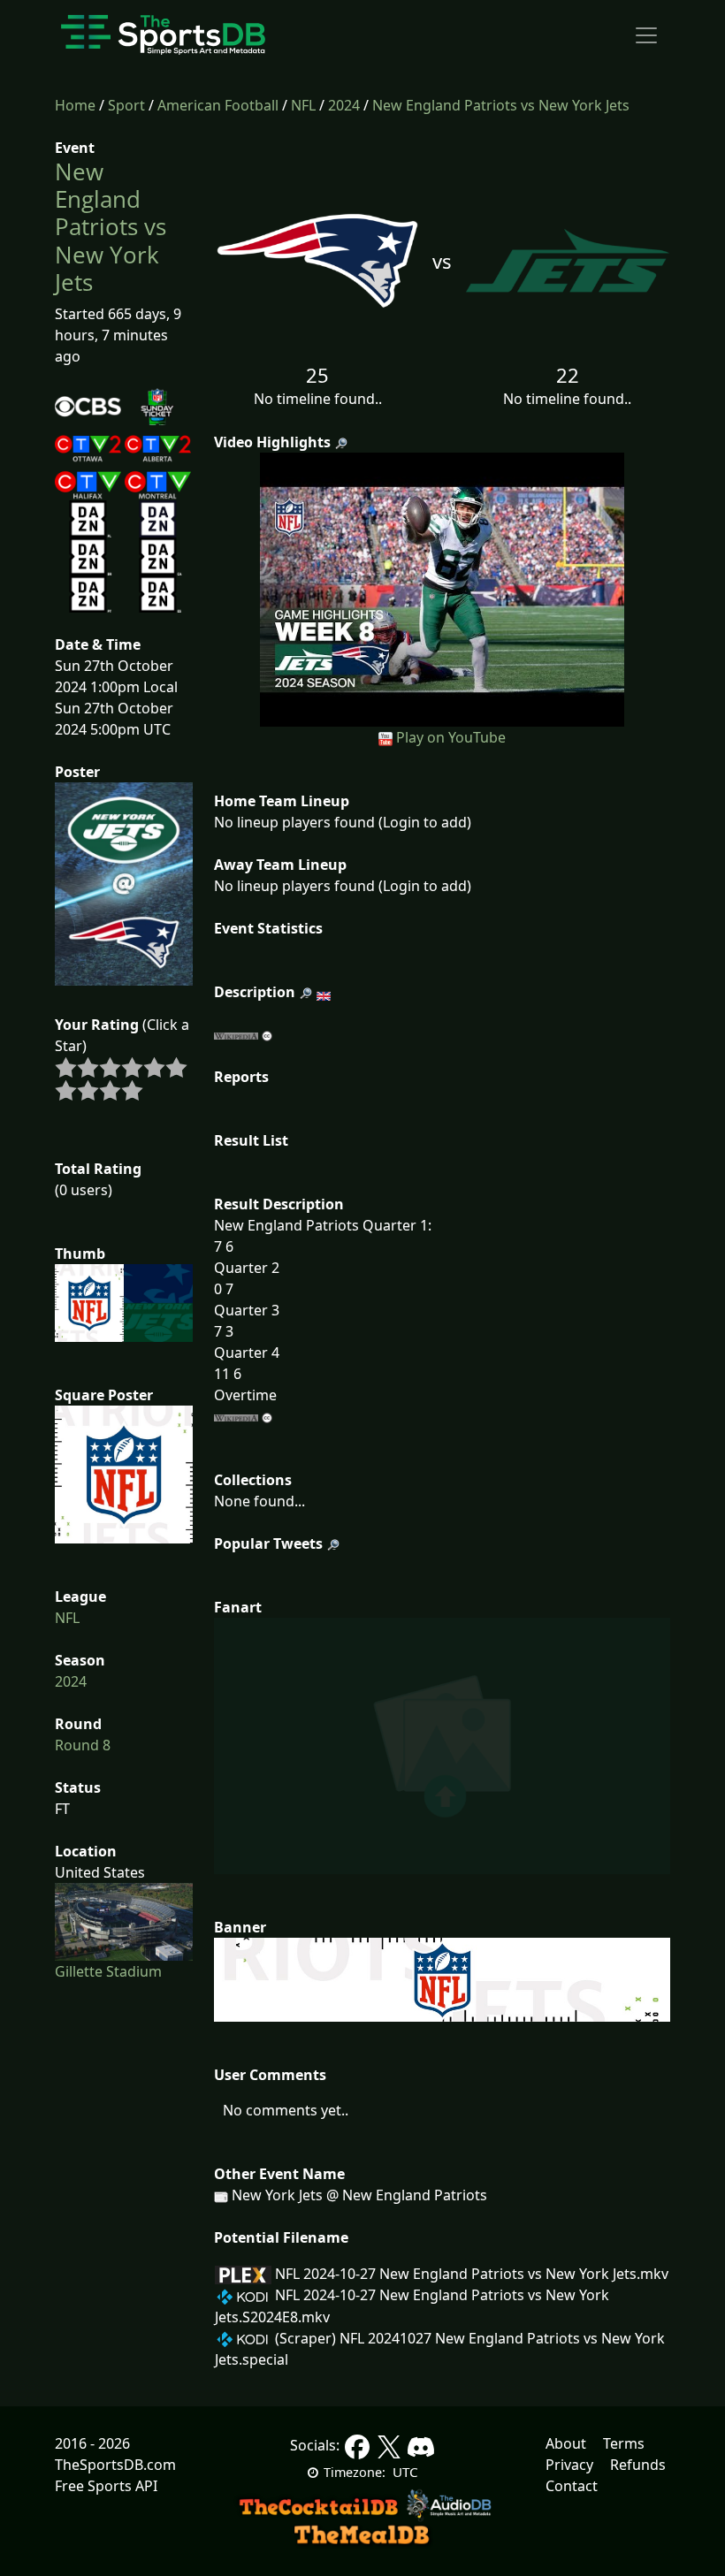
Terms (624, 2443)
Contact (572, 2486)
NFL (303, 105)
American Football (218, 105)
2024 (344, 105)
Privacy (569, 2465)
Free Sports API (106, 2486)
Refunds (638, 2465)
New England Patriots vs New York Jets (501, 105)
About (566, 2443)
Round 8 (83, 1745)
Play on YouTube (451, 737)
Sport (126, 105)
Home (75, 105)
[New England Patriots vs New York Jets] (443, 588)
